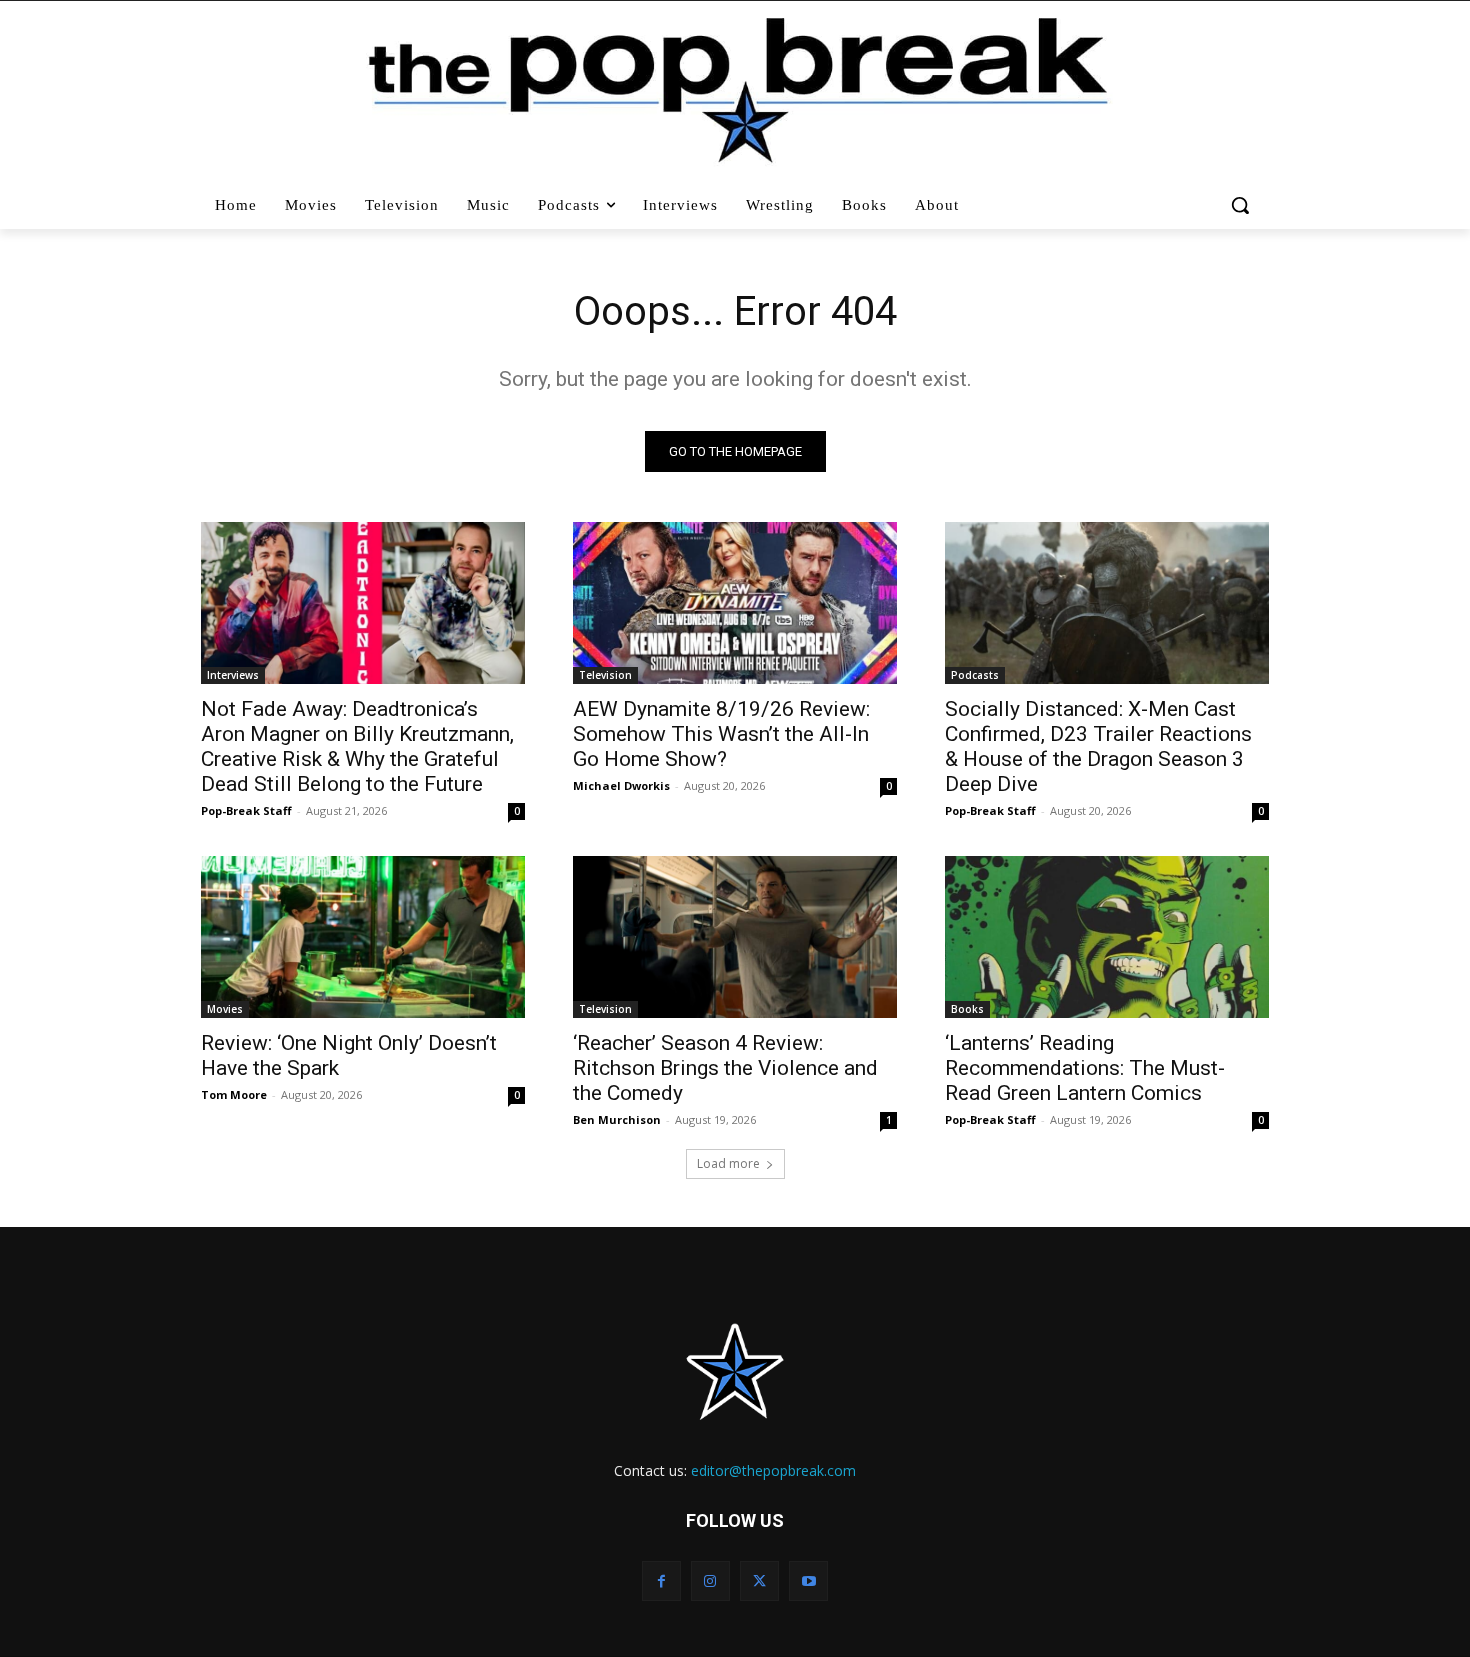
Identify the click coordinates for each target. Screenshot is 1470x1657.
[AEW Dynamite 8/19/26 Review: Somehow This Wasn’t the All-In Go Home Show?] (735, 603)
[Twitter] (759, 1580)
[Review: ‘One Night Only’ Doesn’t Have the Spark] (363, 937)
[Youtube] (808, 1580)
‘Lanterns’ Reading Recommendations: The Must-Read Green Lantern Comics (1085, 1068)
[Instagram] (710, 1580)
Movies (225, 1009)
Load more (728, 1163)
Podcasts (975, 675)
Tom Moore (234, 1094)
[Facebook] (661, 1580)
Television (605, 675)
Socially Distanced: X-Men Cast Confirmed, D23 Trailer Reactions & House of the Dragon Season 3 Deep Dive (1098, 746)
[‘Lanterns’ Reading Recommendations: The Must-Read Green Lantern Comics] (1107, 937)
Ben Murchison (617, 1119)
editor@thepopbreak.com (773, 1470)
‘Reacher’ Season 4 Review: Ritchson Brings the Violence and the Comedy (725, 1068)
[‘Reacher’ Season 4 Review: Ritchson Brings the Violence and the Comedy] (735, 937)
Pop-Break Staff (246, 810)
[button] (1242, 205)
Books (967, 1009)
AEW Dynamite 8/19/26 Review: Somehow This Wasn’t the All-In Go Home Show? (721, 734)
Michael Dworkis (621, 785)
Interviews (233, 675)
